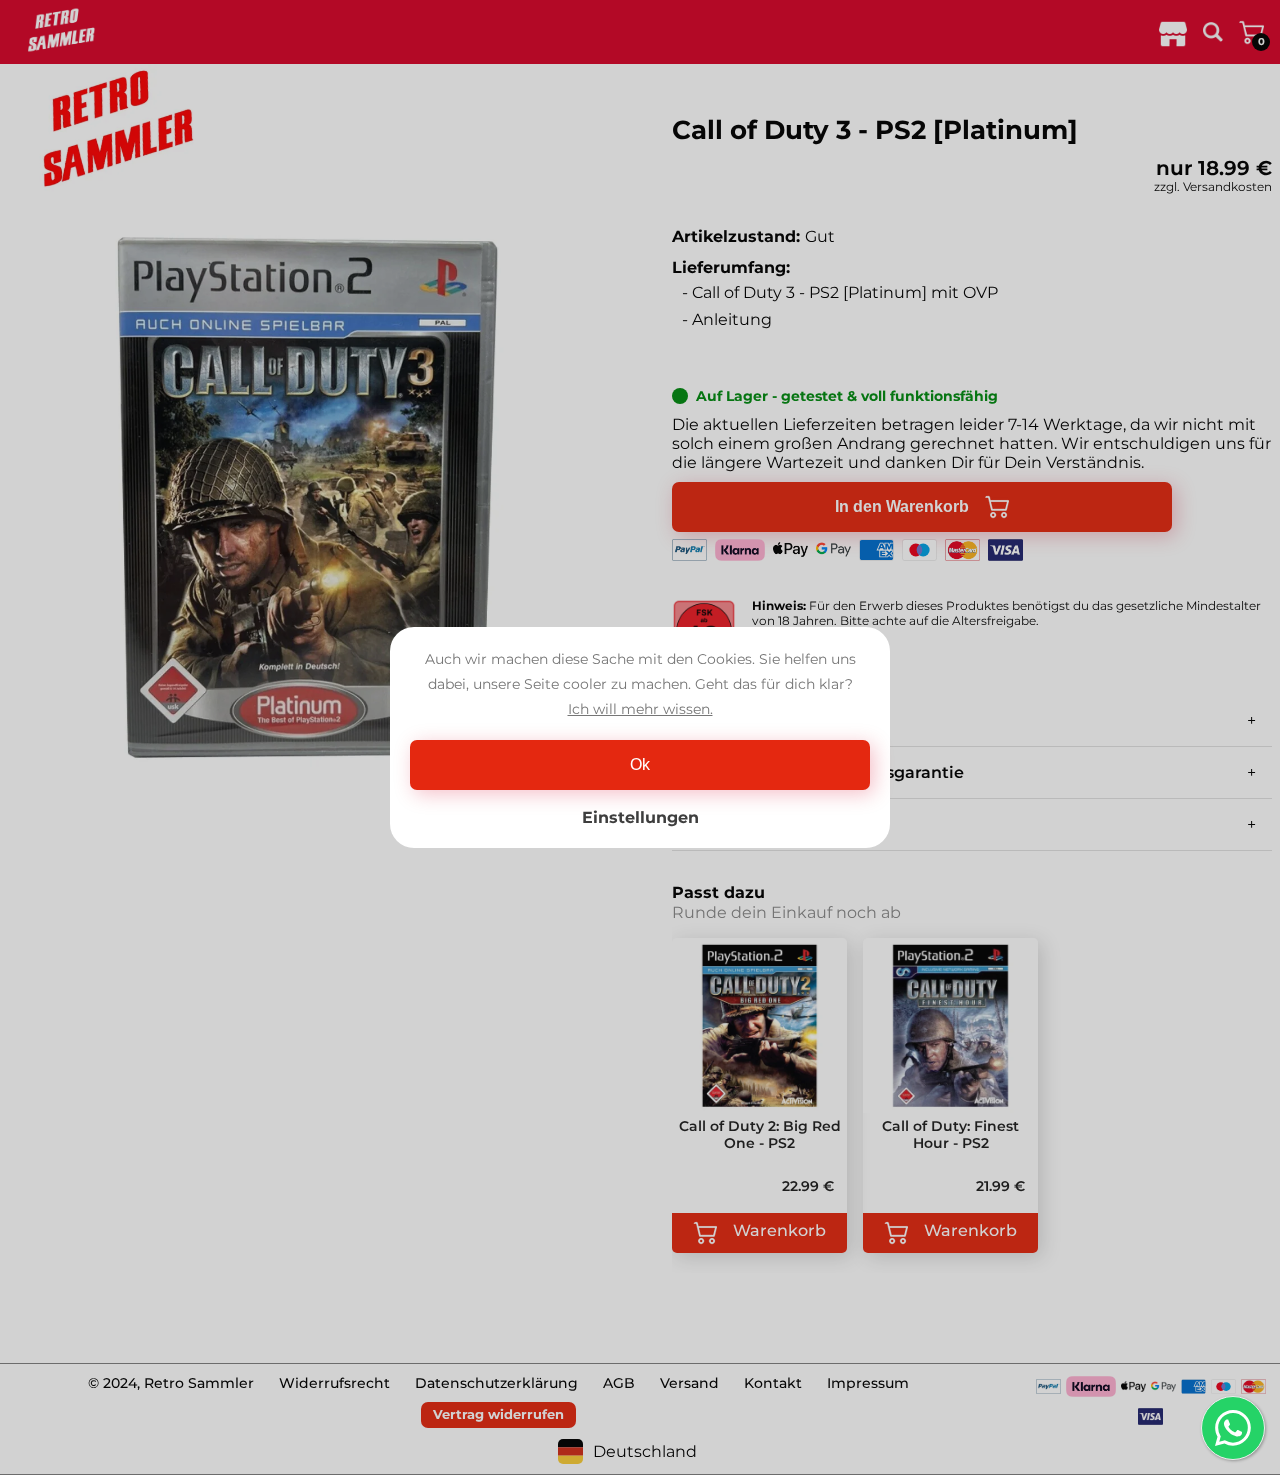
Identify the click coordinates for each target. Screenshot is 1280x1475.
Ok (640, 764)
